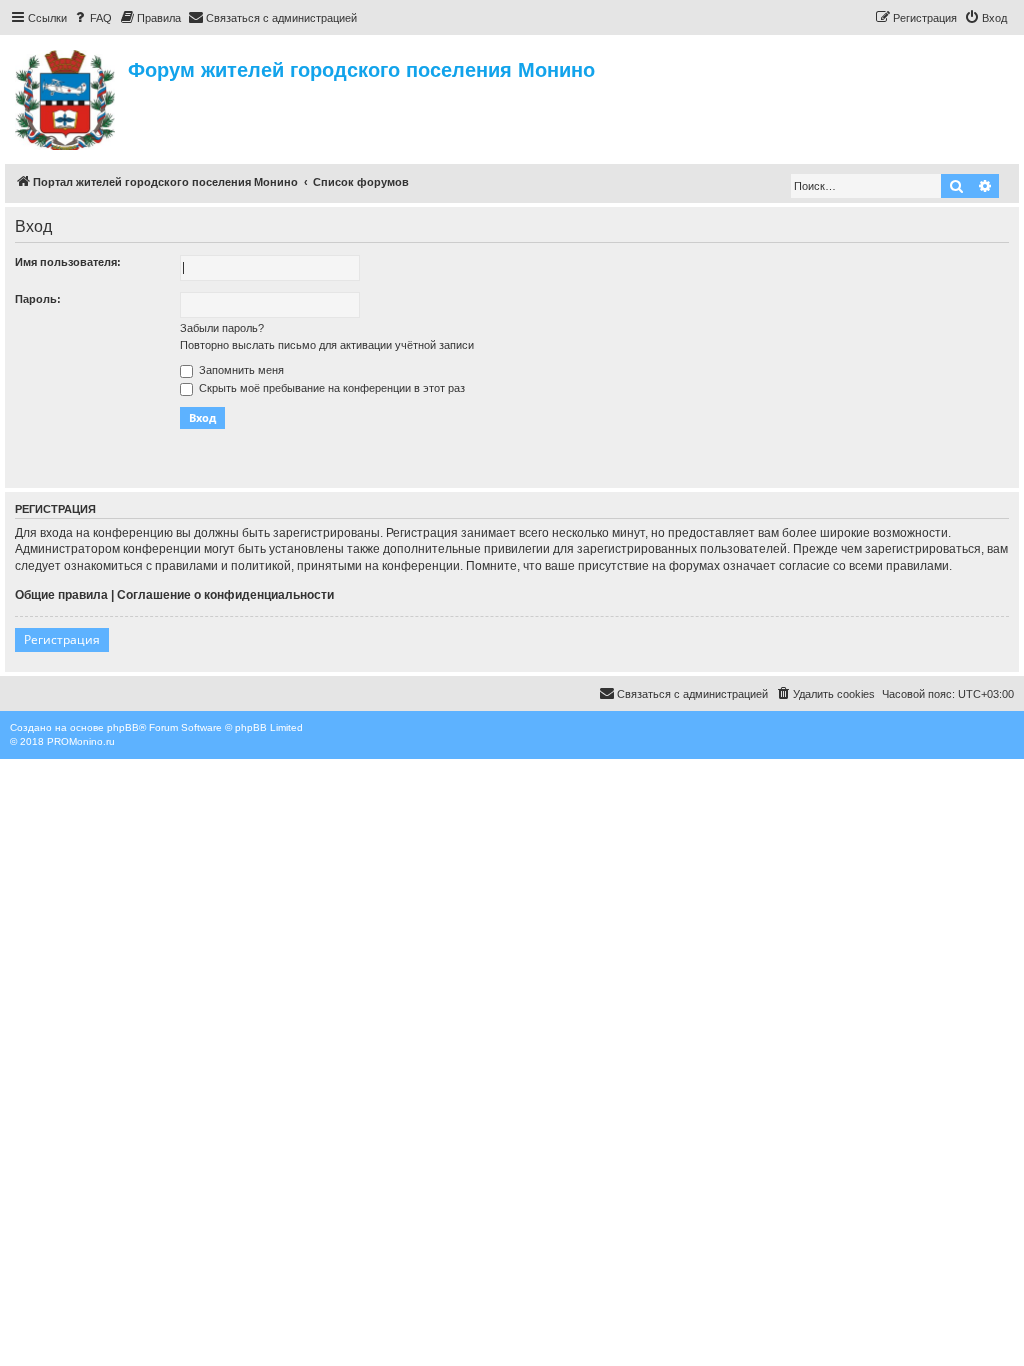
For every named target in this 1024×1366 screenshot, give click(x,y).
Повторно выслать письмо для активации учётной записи (327, 345)
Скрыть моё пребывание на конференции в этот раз (330, 388)
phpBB (123, 727)
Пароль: (38, 299)
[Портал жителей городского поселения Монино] (66, 97)
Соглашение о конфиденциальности (225, 595)
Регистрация (62, 639)
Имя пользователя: (68, 262)
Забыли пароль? (222, 328)
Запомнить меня (240, 370)
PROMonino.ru (81, 741)
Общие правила (61, 595)
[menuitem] (92, 18)
